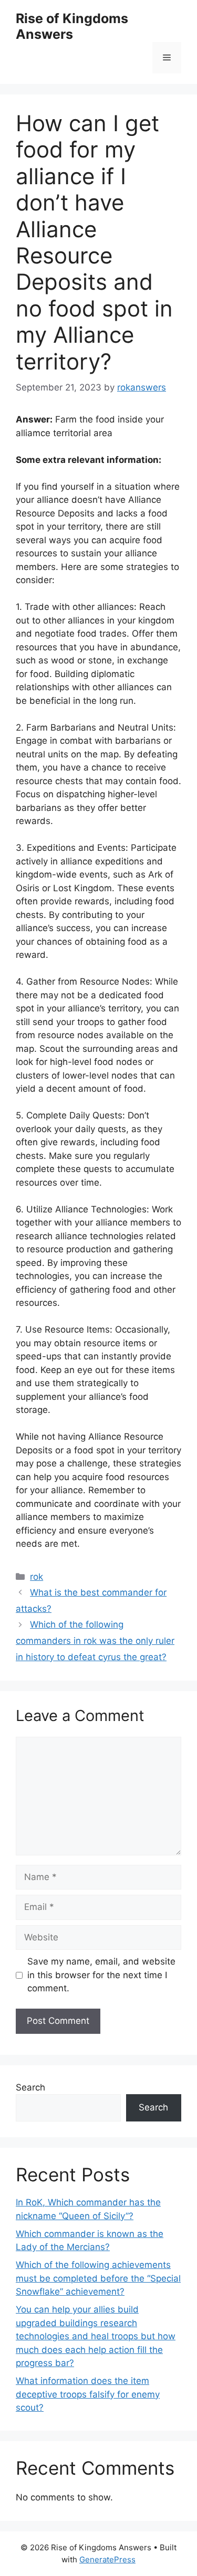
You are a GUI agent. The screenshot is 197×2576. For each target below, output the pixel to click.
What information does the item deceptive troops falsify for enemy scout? (88, 2394)
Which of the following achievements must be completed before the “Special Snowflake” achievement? (98, 2278)
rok (37, 1577)
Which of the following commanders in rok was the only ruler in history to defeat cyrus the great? (95, 1640)
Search (30, 2087)
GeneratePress (107, 2559)
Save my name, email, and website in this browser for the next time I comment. (101, 1975)
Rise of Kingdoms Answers (72, 26)
